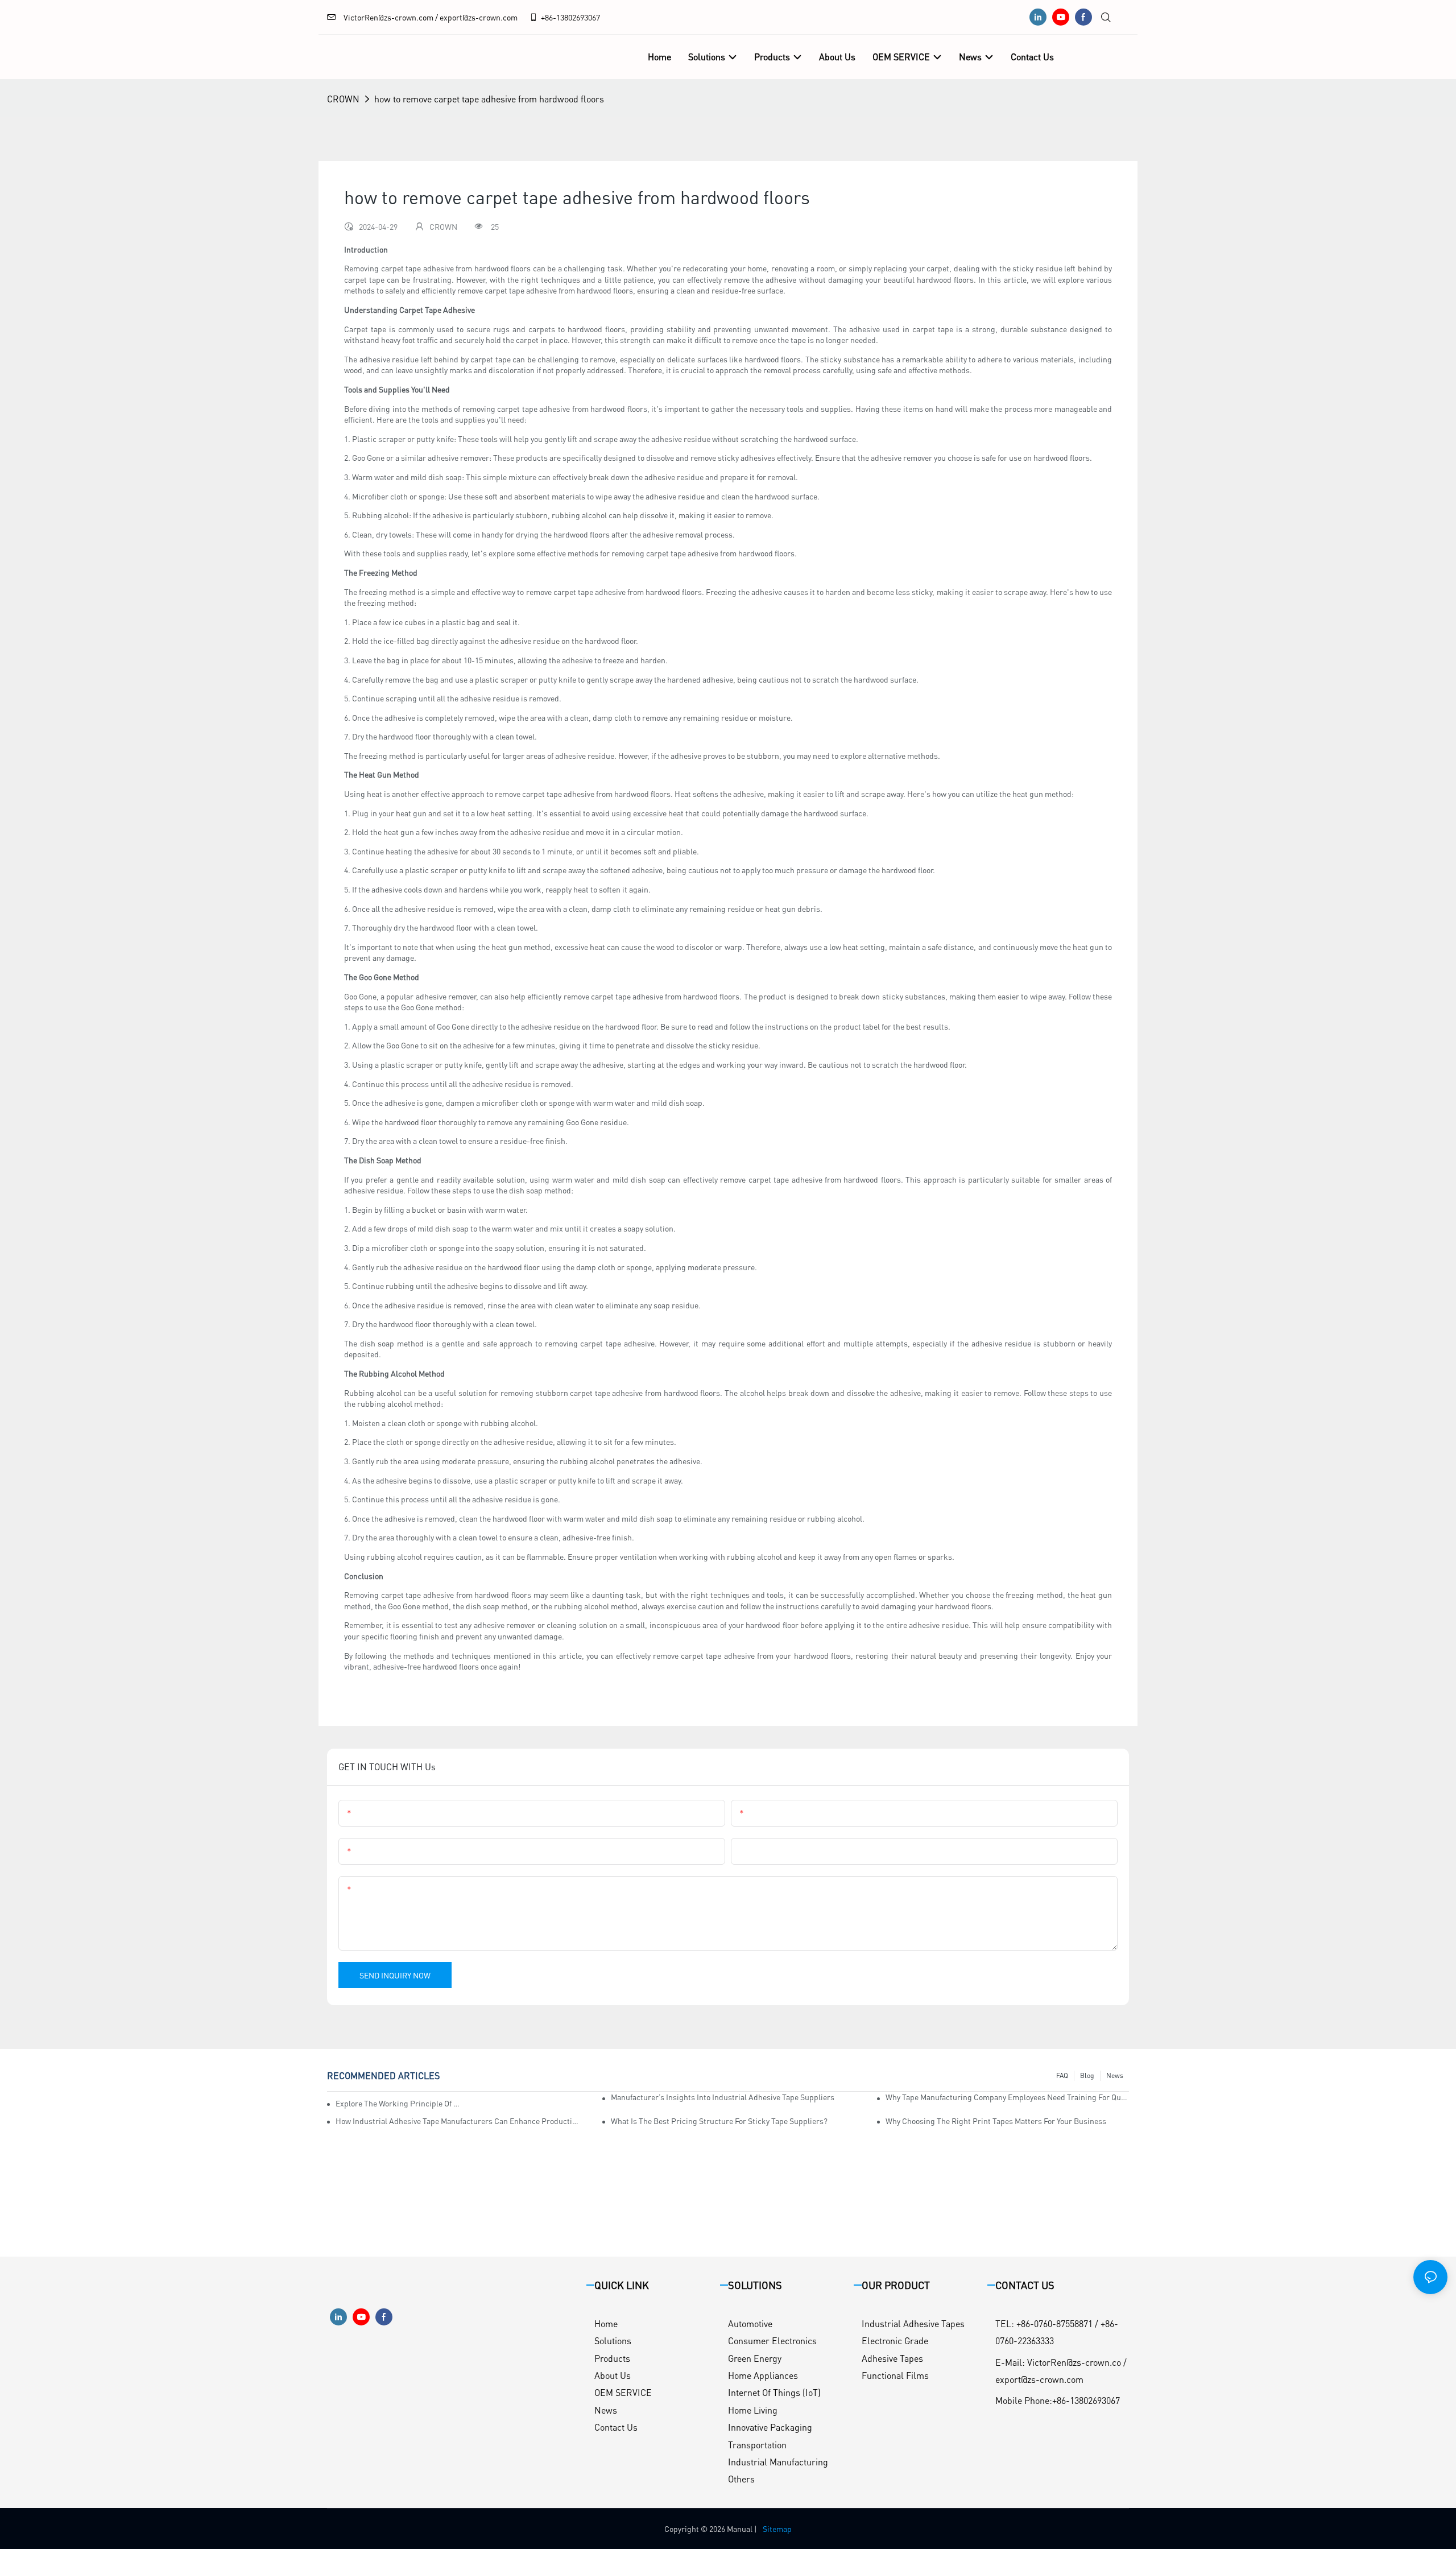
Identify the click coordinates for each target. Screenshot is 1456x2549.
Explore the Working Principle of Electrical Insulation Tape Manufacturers (398, 2103)
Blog (1087, 2075)
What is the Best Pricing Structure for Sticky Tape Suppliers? (719, 2121)
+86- (549, 17)
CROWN (343, 99)
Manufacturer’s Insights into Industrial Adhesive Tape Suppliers (723, 2097)
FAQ (1062, 2075)
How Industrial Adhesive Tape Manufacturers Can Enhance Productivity (457, 2121)
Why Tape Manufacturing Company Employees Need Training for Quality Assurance (1007, 2097)
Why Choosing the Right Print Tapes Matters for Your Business (996, 2121)
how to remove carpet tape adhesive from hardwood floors (489, 99)
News (1115, 2075)
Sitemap (777, 2529)
